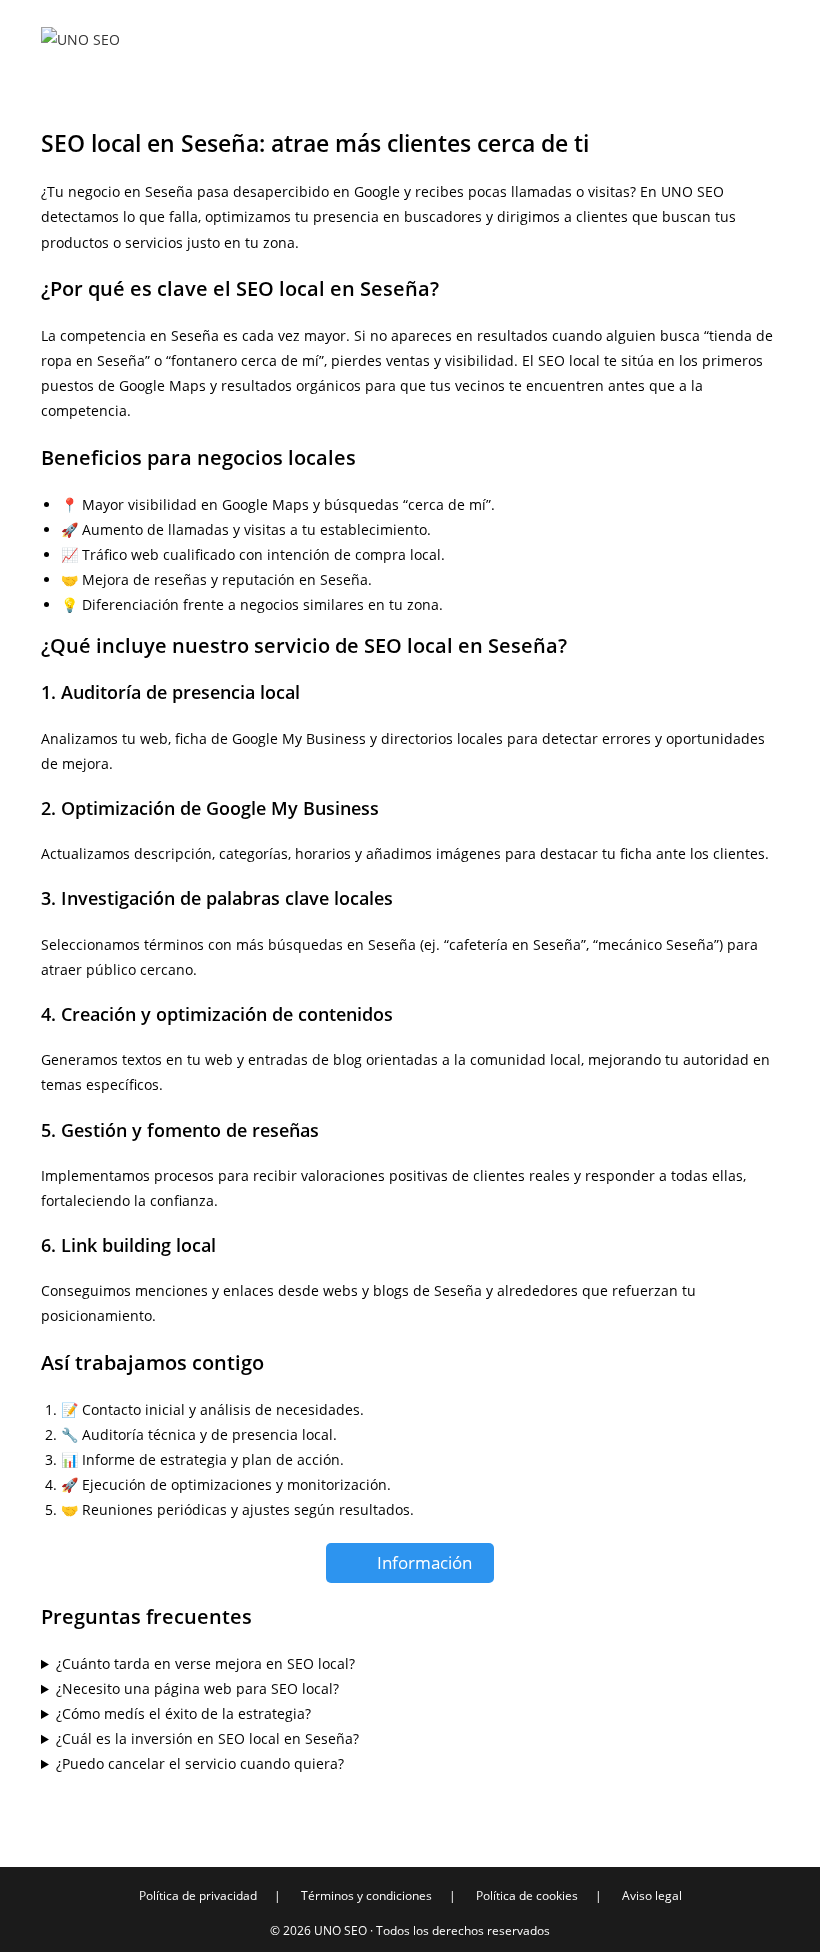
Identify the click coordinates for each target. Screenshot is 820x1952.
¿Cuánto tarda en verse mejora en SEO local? (205, 1663)
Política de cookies (527, 1895)
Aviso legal (652, 1895)
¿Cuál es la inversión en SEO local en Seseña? (207, 1738)
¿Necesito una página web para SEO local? (197, 1688)
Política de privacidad (198, 1895)
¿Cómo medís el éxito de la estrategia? (183, 1713)
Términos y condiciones (366, 1895)
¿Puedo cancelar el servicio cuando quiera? (200, 1763)
